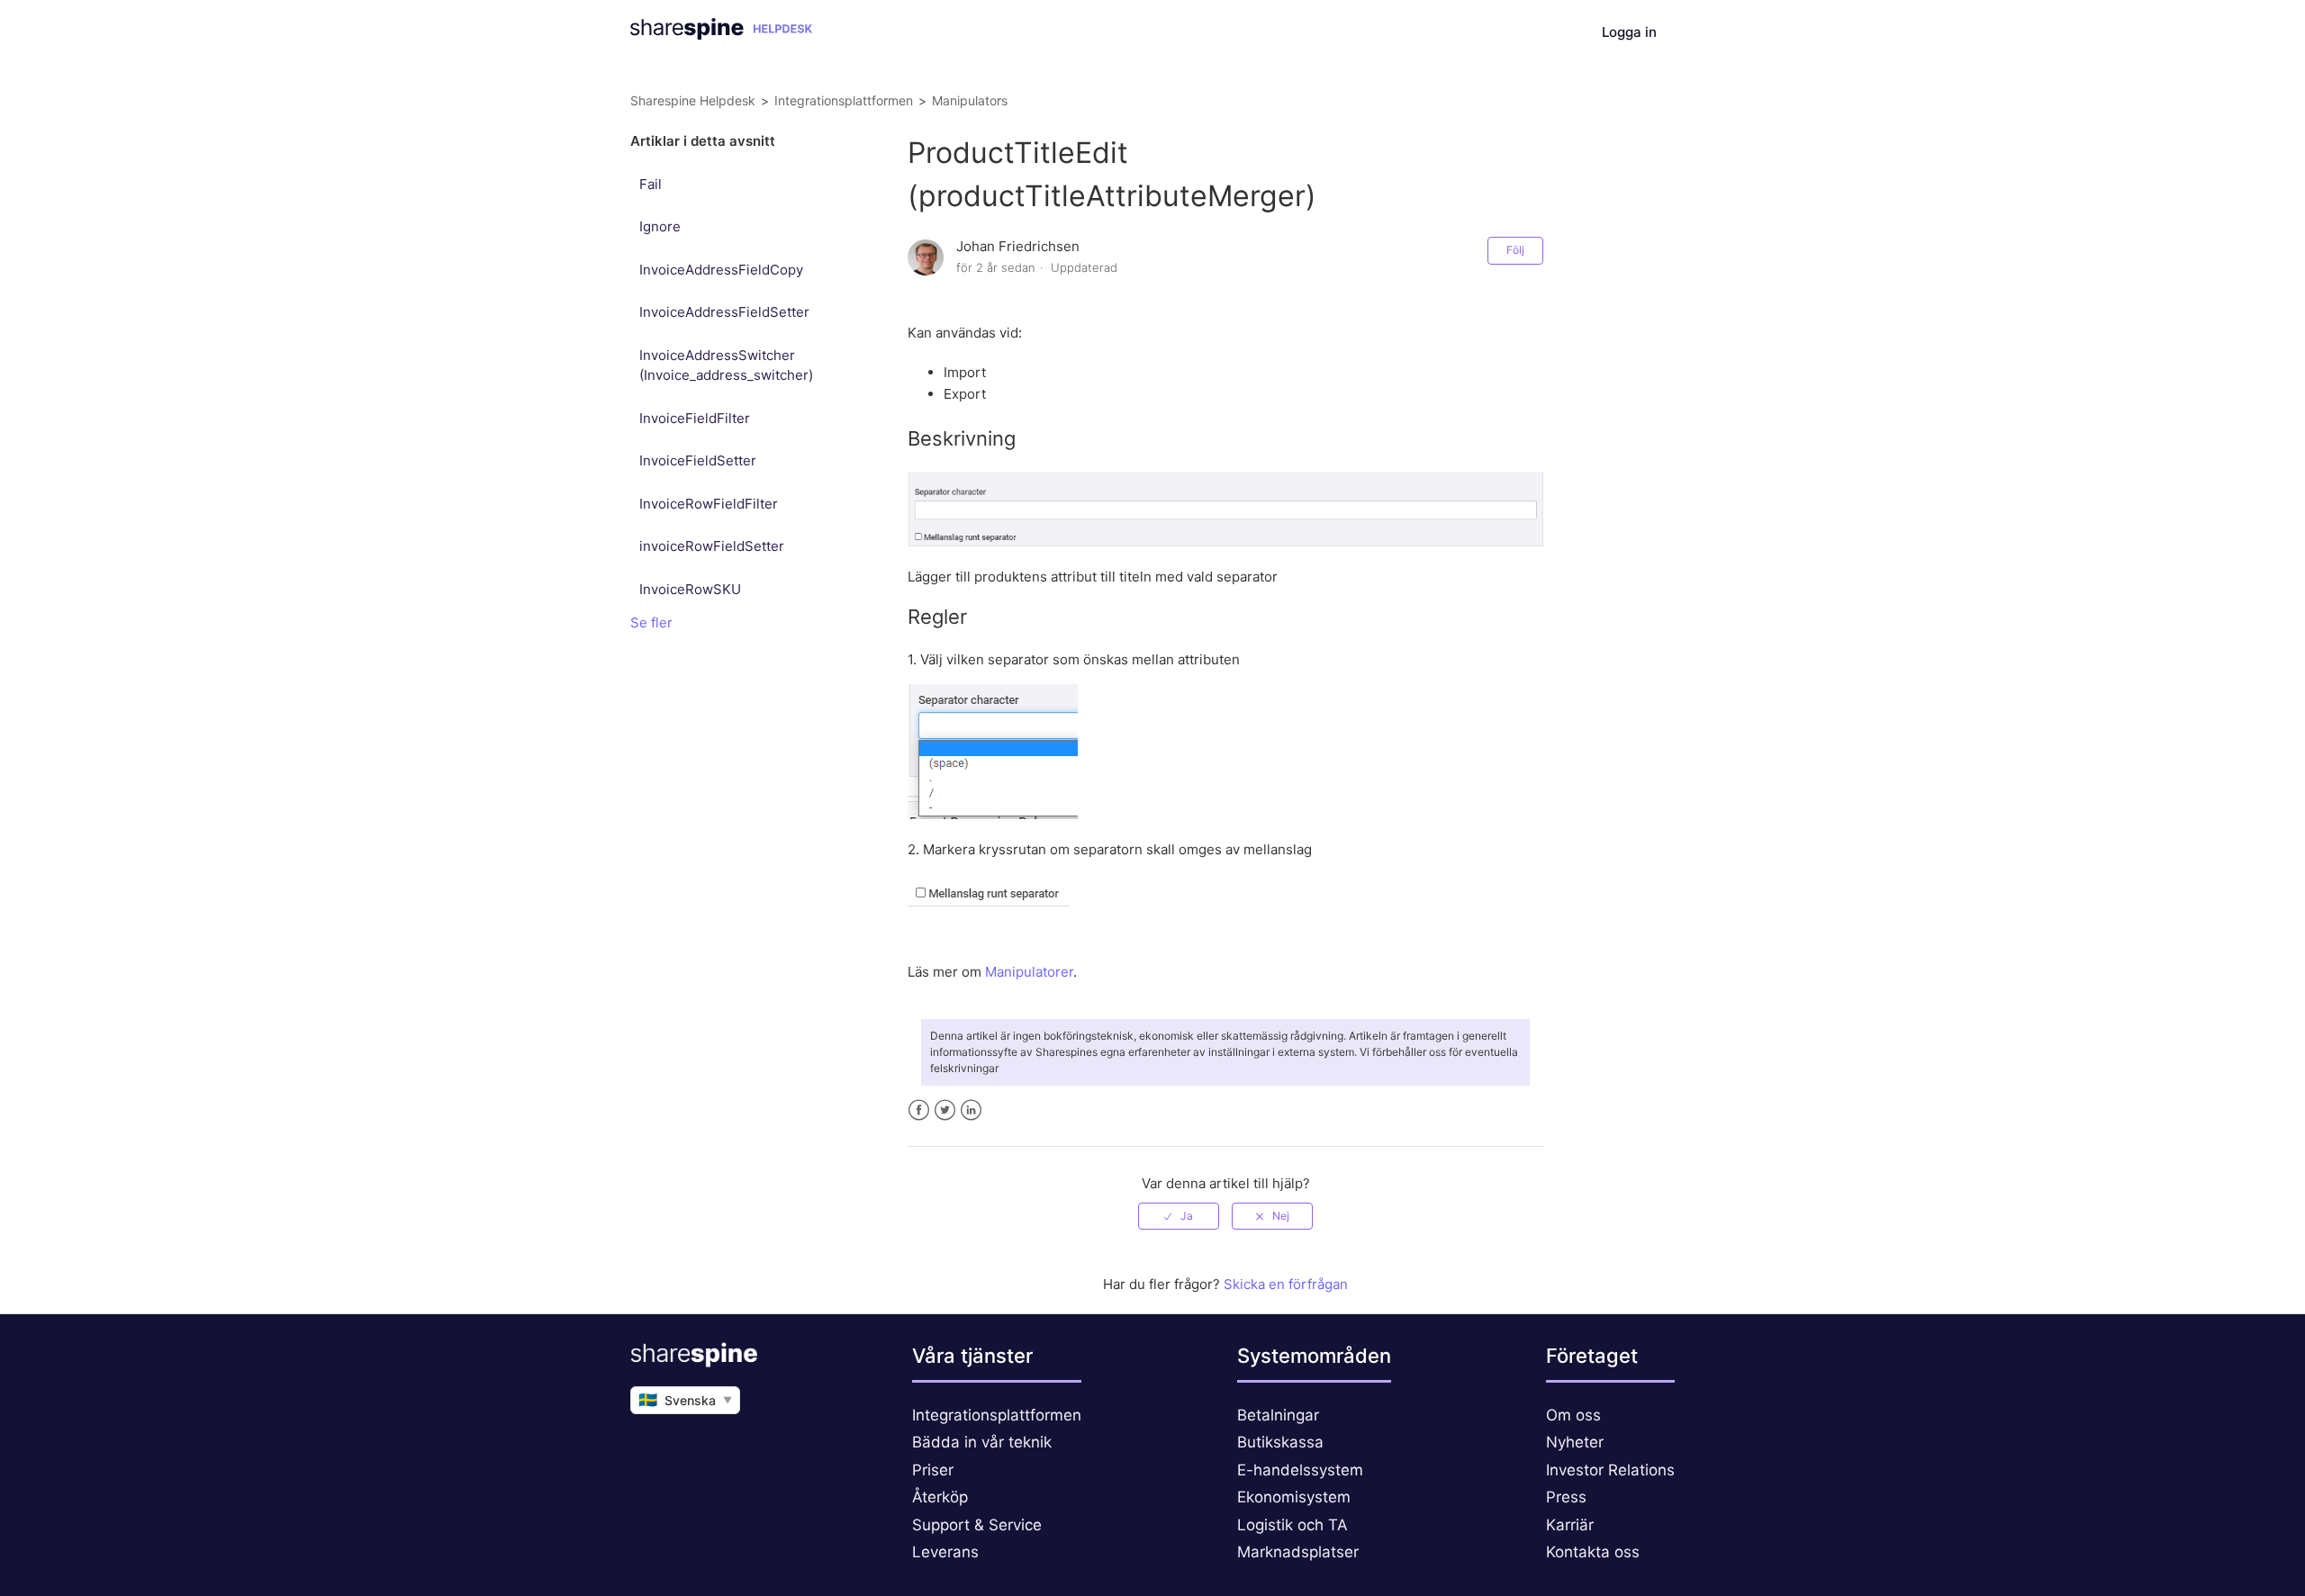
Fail (651, 184)
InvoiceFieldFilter (695, 418)
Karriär (1570, 1525)
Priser (933, 1470)
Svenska (685, 1400)
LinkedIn (971, 1110)
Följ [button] (1515, 250)
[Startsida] (721, 35)
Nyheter (1575, 1442)
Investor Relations (1610, 1470)
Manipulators (970, 100)
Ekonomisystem (1294, 1497)
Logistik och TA (1293, 1525)
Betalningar (1278, 1415)
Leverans (945, 1552)
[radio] (1179, 1216)
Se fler (651, 622)
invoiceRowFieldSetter (712, 546)
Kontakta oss (1593, 1552)
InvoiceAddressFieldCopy (721, 270)
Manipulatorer (1029, 972)
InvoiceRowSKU (690, 589)
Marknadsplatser (1298, 1552)
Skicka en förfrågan (1286, 1284)
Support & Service (977, 1525)
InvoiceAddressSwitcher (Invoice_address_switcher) (726, 365)
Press (1566, 1497)
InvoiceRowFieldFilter (709, 504)
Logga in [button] (1629, 32)
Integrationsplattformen (844, 100)
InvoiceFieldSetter (698, 460)
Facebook (919, 1110)
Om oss (1573, 1415)
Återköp (940, 1497)
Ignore (660, 226)
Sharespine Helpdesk (693, 100)
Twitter (945, 1110)
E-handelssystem (1300, 1470)
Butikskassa (1280, 1442)
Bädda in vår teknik (982, 1442)
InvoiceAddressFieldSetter (724, 312)
